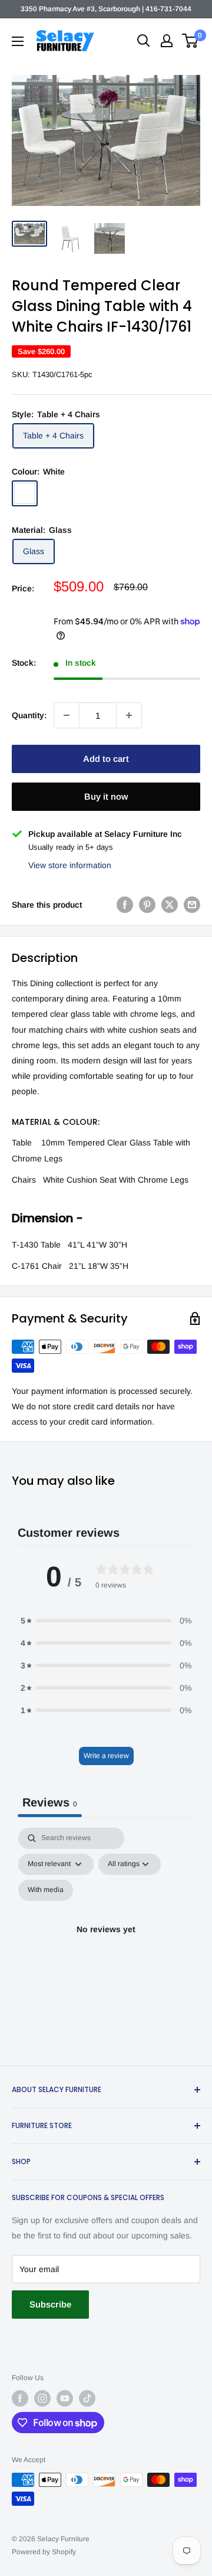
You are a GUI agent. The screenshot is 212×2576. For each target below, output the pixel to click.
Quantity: (29, 715)
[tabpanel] (106, 1943)
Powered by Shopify (44, 2552)
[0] (191, 41)
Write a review (106, 1756)
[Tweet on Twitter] (170, 905)
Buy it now (106, 796)
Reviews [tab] (50, 1802)
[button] (106, 1621)
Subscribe (50, 2304)
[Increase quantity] (129, 715)
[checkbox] (46, 1890)
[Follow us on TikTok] (87, 2398)
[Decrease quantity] (67, 715)
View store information (70, 865)
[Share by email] (192, 905)
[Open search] (144, 41)
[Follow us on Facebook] (20, 2398)
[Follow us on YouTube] (65, 2398)
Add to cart (106, 759)
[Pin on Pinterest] (147, 905)
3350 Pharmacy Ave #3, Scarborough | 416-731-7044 (106, 9)
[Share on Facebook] (125, 905)
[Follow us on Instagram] (42, 2398)
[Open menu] (18, 41)
